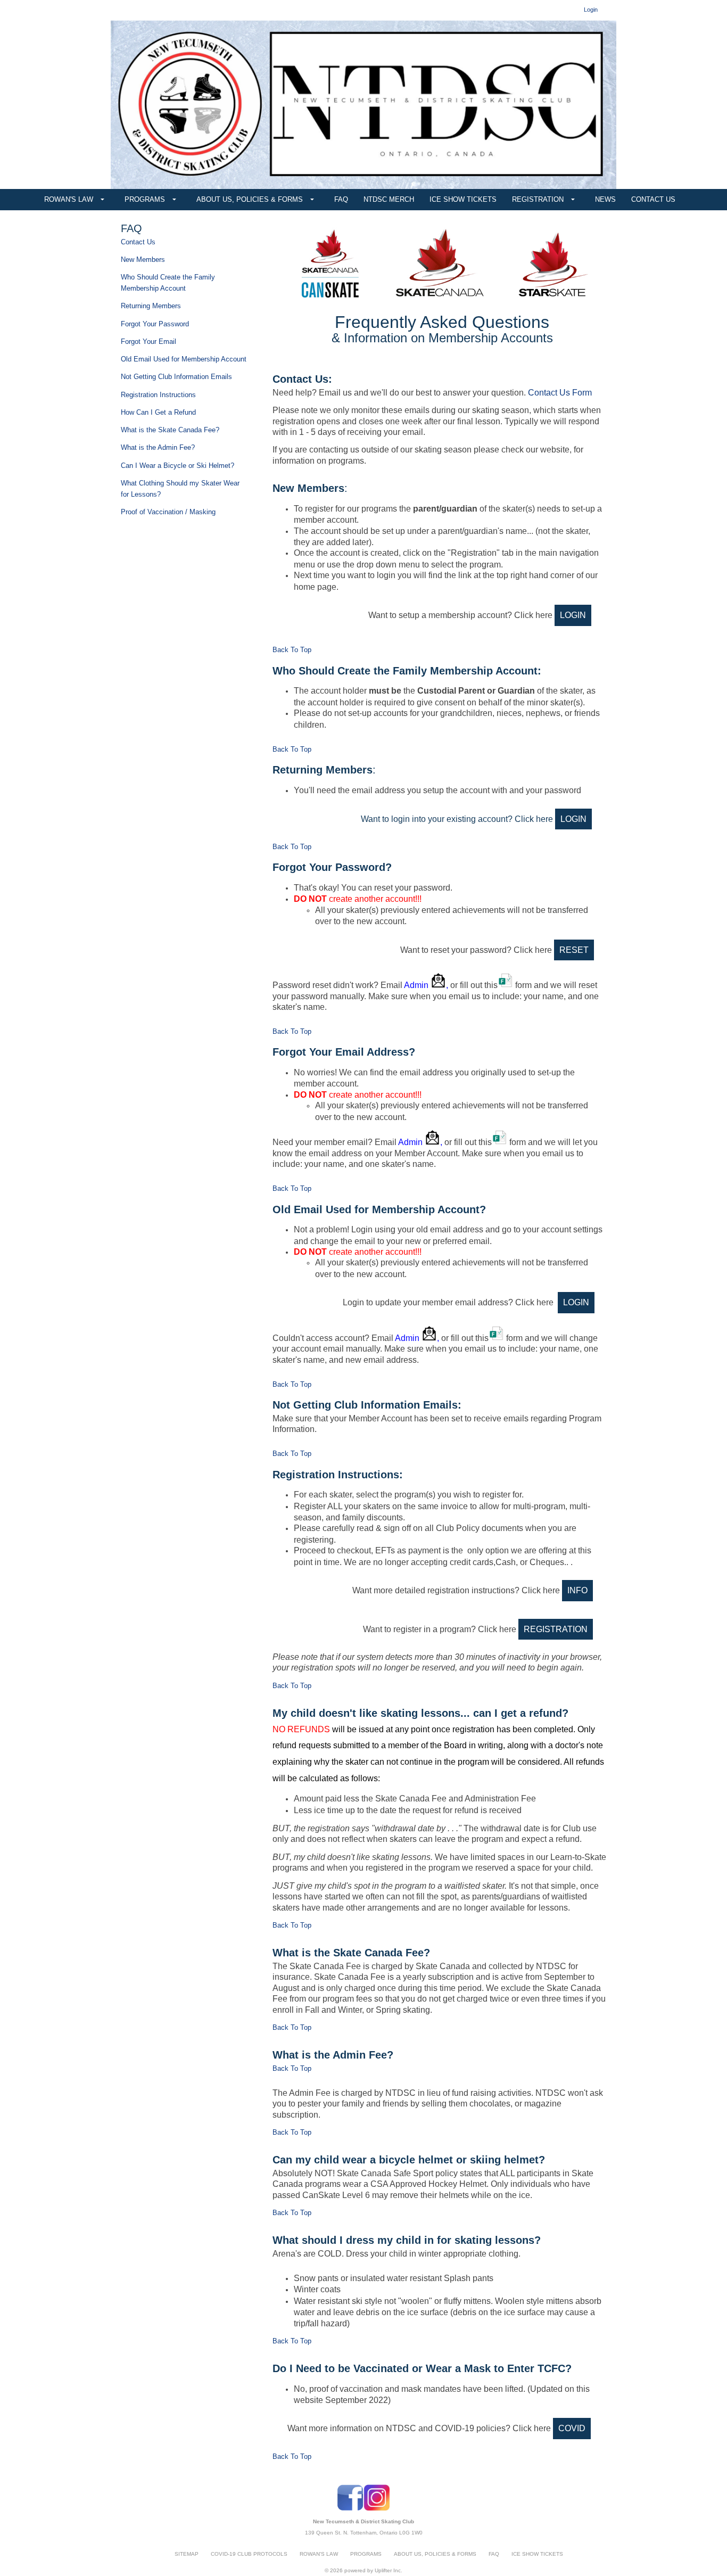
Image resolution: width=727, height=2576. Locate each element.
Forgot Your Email (148, 341)
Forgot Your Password (155, 324)
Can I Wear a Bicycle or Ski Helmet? (177, 466)
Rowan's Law (319, 2554)
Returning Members (151, 306)
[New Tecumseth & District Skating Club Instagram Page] (377, 2509)
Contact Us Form (560, 393)
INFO (577, 1590)
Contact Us (138, 242)
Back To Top (292, 650)
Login (573, 819)
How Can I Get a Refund (158, 412)
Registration (556, 1629)
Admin (417, 985)
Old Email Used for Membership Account (184, 359)
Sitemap (187, 2554)
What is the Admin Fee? (158, 447)
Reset (574, 950)
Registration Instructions (158, 395)
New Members (143, 260)
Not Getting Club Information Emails (176, 377)
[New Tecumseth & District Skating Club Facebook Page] (350, 2509)
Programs (366, 2554)
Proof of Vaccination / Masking (168, 512)
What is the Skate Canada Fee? (170, 430)
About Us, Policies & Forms (435, 2554)
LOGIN (573, 615)
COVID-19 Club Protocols (249, 2554)
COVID (572, 2428)
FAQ (494, 2554)
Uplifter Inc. (389, 2570)
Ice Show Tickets (537, 2554)
